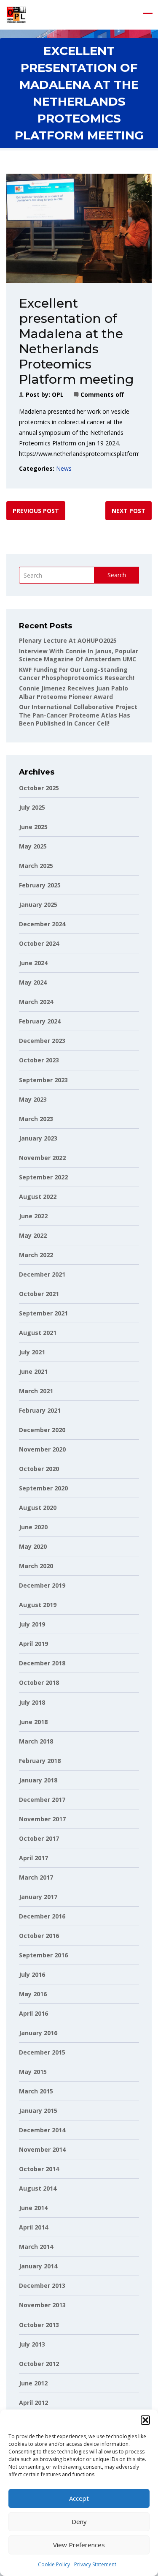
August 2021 (38, 1333)
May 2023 (33, 1099)
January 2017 (38, 1897)
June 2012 (33, 2383)
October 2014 (39, 2169)
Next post (129, 511)
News (64, 468)
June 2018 (33, 1722)
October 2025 (39, 788)
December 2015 (42, 2052)
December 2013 (42, 2285)
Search (117, 575)
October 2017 (39, 1838)
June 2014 (33, 2208)
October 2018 (39, 1682)
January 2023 (38, 1138)
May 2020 (33, 1546)
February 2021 (40, 1410)
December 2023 (42, 1041)
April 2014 (33, 2227)
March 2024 (36, 1002)
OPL (58, 394)
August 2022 (38, 1197)
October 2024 (39, 943)
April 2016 (33, 2013)
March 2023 (36, 1119)
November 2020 (42, 1449)
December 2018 (42, 1663)
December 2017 (42, 1800)
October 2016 (39, 1936)
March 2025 (36, 866)
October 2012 (39, 2364)
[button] (145, 2420)
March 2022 (36, 1255)
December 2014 (42, 2130)
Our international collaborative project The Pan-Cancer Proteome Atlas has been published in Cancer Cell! (78, 715)
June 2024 (33, 963)
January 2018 (38, 1780)
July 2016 (32, 1974)
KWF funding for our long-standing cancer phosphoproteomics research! (77, 674)
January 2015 (38, 2111)
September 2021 (43, 1313)
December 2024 (42, 924)
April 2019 (33, 1644)
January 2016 (38, 2033)
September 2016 (43, 1955)
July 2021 (32, 1352)
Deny (79, 2521)
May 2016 (33, 1994)
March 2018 (36, 1741)
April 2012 (33, 2403)
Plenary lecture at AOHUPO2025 (68, 640)
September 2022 (43, 1177)
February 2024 (40, 1021)
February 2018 (40, 1761)
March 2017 (36, 1877)
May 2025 (33, 846)
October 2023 (39, 1060)
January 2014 (38, 2266)
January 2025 (38, 905)
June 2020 (33, 1527)
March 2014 (36, 2247)
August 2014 (38, 2188)
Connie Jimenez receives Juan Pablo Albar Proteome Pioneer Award (74, 692)
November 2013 (42, 2305)
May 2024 (33, 982)
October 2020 (39, 1469)
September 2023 (43, 1080)
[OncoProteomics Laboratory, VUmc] (16, 15)
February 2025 (40, 885)
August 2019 (38, 1605)
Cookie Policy (54, 2564)
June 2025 (33, 827)
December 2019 (42, 1585)
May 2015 (33, 2072)
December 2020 (42, 1430)
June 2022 (33, 1216)
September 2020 (43, 1488)
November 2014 (42, 2149)
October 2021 (39, 1294)
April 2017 (33, 1858)
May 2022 (33, 1235)
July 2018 (32, 1702)
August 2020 (38, 1508)
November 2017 (42, 1819)
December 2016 (42, 1916)
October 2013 (39, 2325)
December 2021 (42, 1274)
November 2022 (42, 1158)
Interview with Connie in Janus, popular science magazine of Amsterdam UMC (79, 655)
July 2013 (32, 2344)
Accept (79, 2498)
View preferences (79, 2545)
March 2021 (36, 1391)
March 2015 (36, 2091)
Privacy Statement (95, 2564)
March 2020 (36, 1566)
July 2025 (32, 807)
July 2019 (32, 1624)
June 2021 (33, 1371)
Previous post (36, 511)
